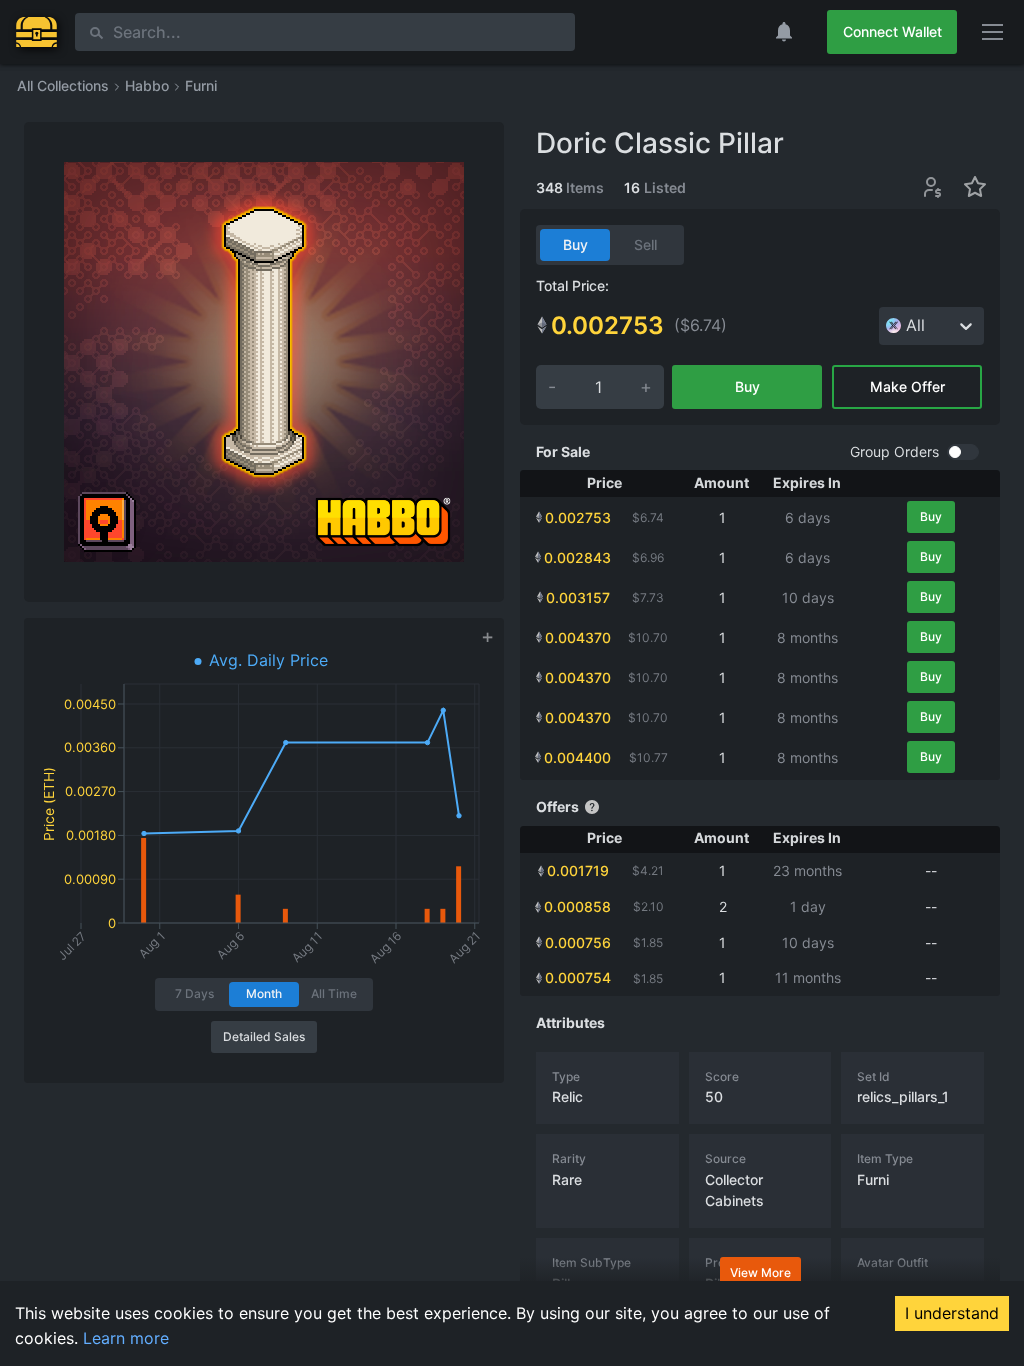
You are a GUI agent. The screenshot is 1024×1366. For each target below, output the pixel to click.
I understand (952, 1313)
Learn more (123, 1338)
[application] (264, 805)
